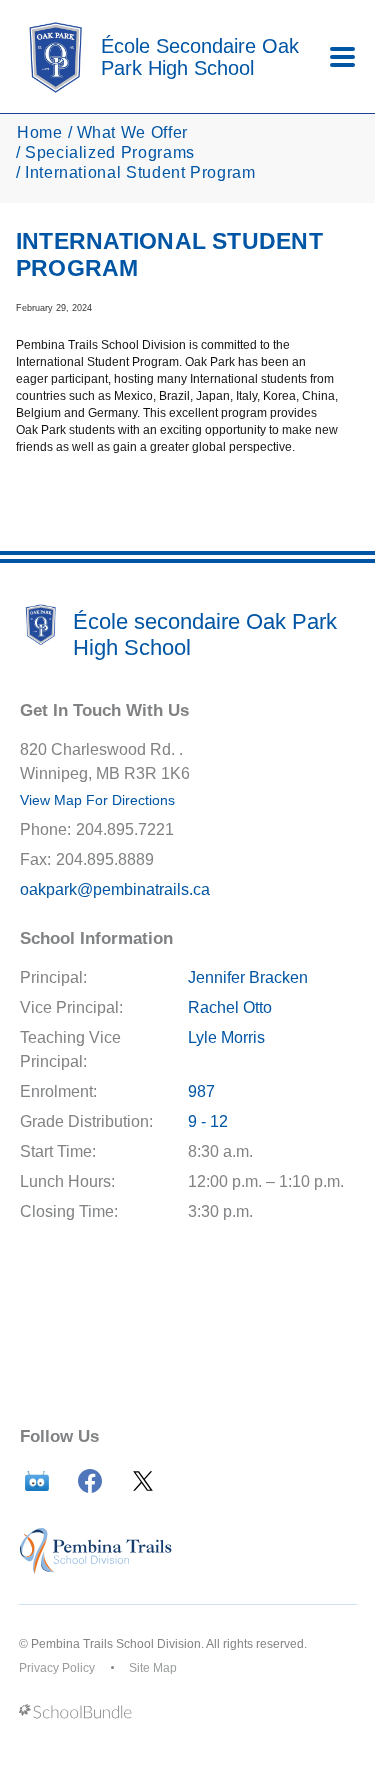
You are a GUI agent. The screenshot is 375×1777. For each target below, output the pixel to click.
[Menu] (342, 57)
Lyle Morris (226, 1037)
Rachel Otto (230, 1007)
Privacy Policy (57, 1668)
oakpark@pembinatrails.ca (115, 889)
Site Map (153, 1668)
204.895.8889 (105, 859)
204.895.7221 (125, 829)
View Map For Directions (97, 800)
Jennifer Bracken (248, 977)
